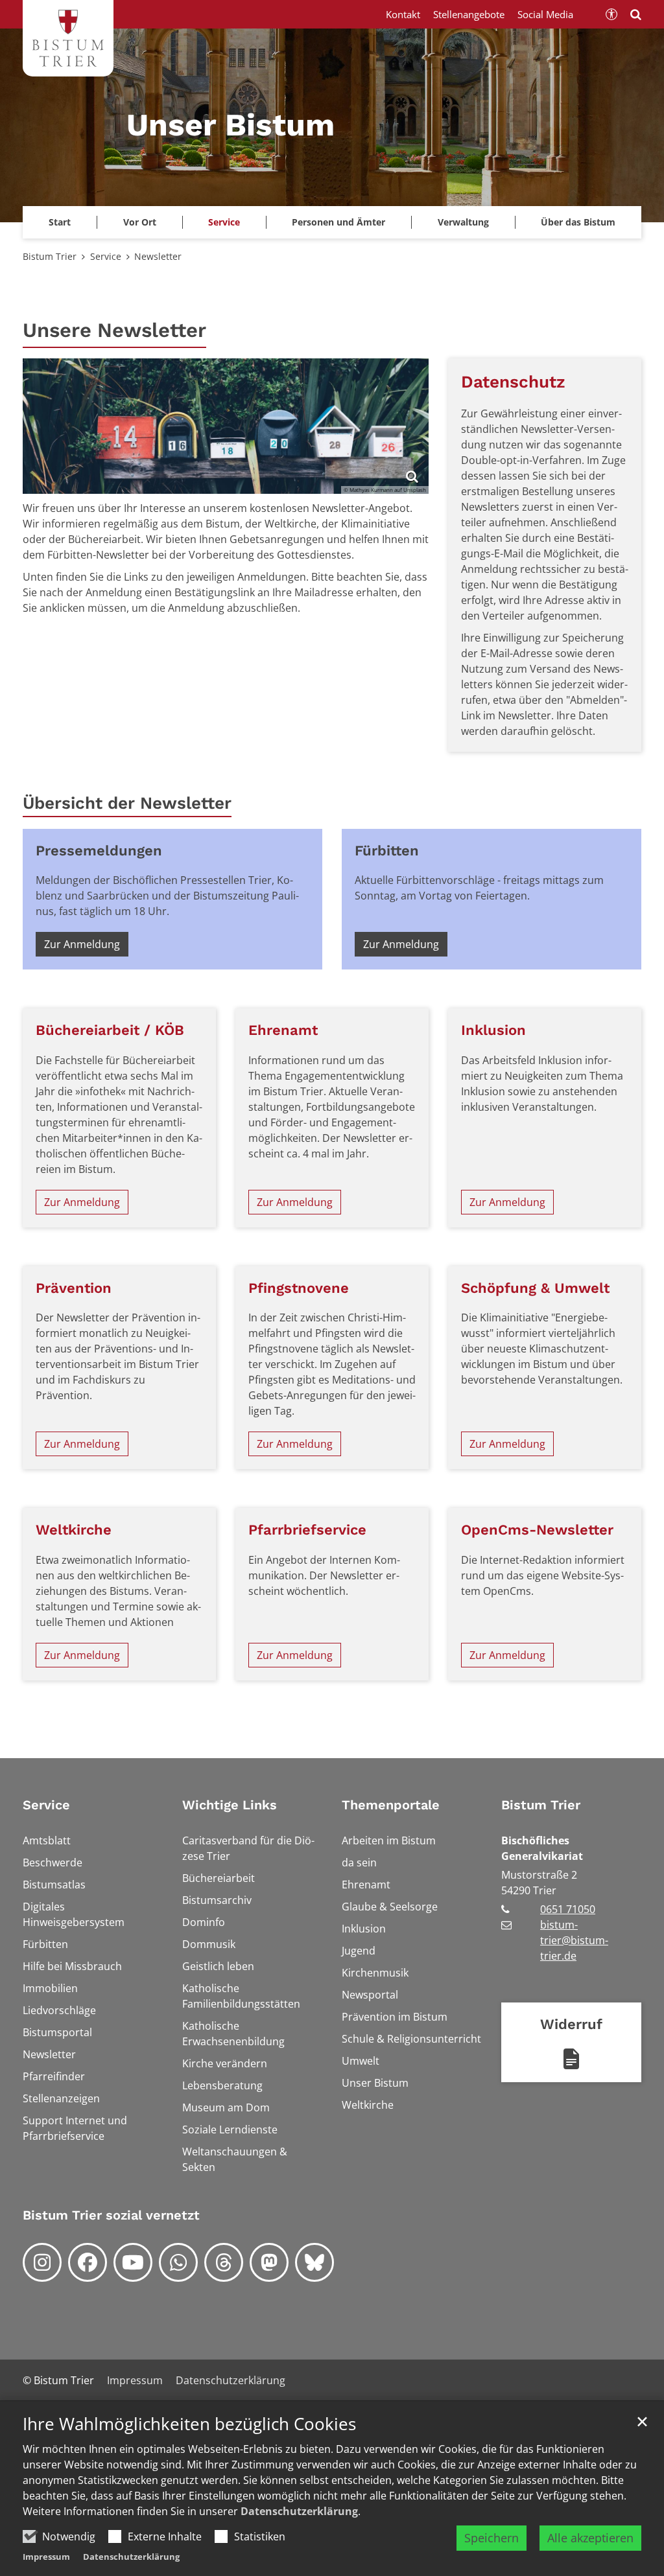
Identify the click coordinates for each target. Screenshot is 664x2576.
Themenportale (391, 1805)
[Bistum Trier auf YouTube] (133, 2262)
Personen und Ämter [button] (338, 222)
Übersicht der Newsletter (127, 803)
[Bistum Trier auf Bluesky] (314, 2262)
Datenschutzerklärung (299, 2511)
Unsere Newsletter (114, 330)
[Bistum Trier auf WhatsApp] (178, 2262)
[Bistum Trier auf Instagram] (42, 2262)
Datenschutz (513, 382)
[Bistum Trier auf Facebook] (88, 2262)
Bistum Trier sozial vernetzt (111, 2215)
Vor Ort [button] (140, 222)
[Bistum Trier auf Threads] (224, 2262)
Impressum (46, 2557)
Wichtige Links (230, 1805)
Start (60, 222)
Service (106, 256)
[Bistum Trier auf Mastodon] (269, 2262)
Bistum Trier (50, 256)
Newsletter (158, 256)
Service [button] (224, 222)
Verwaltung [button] (463, 222)
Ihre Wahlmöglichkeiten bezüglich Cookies (189, 2424)
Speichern (492, 2538)
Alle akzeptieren (590, 2538)
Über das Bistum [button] (578, 222)
